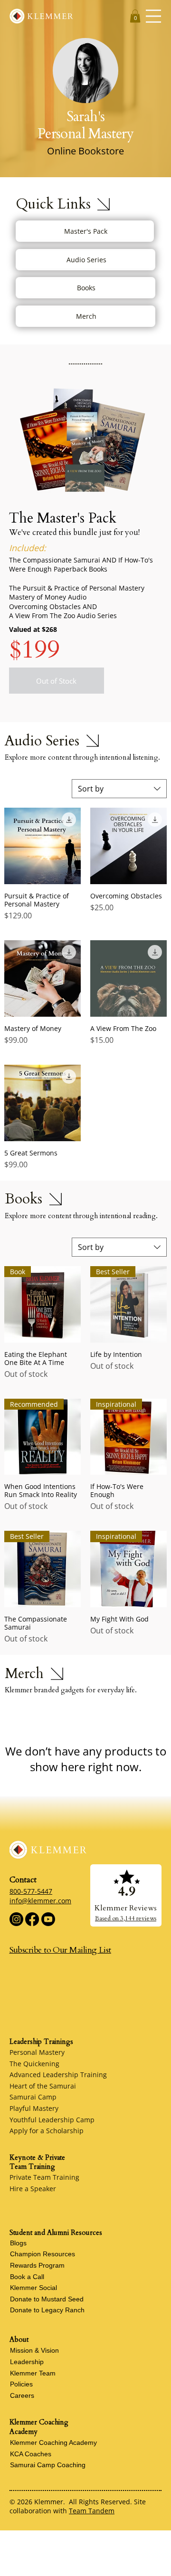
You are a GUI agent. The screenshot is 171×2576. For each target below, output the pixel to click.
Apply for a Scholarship (47, 2131)
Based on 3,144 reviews (126, 1918)
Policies (21, 2384)
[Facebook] (32, 1919)
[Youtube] (48, 1919)
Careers (22, 2395)
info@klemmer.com (40, 1901)
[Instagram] (16, 1919)
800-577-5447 (31, 1891)
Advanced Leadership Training (58, 2075)
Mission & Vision (34, 2350)
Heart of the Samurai (43, 2086)
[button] (135, 16)
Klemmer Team (33, 2373)
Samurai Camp (33, 2097)
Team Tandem (92, 2511)
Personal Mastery (37, 2052)
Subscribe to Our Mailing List (60, 1950)
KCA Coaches (31, 2454)
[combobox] (119, 789)
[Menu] (153, 16)
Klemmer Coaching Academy (53, 2442)
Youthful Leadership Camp (52, 2120)
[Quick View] (43, 846)
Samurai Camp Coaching (48, 2465)
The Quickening (34, 2064)
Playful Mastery (34, 2108)
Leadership (27, 2362)
